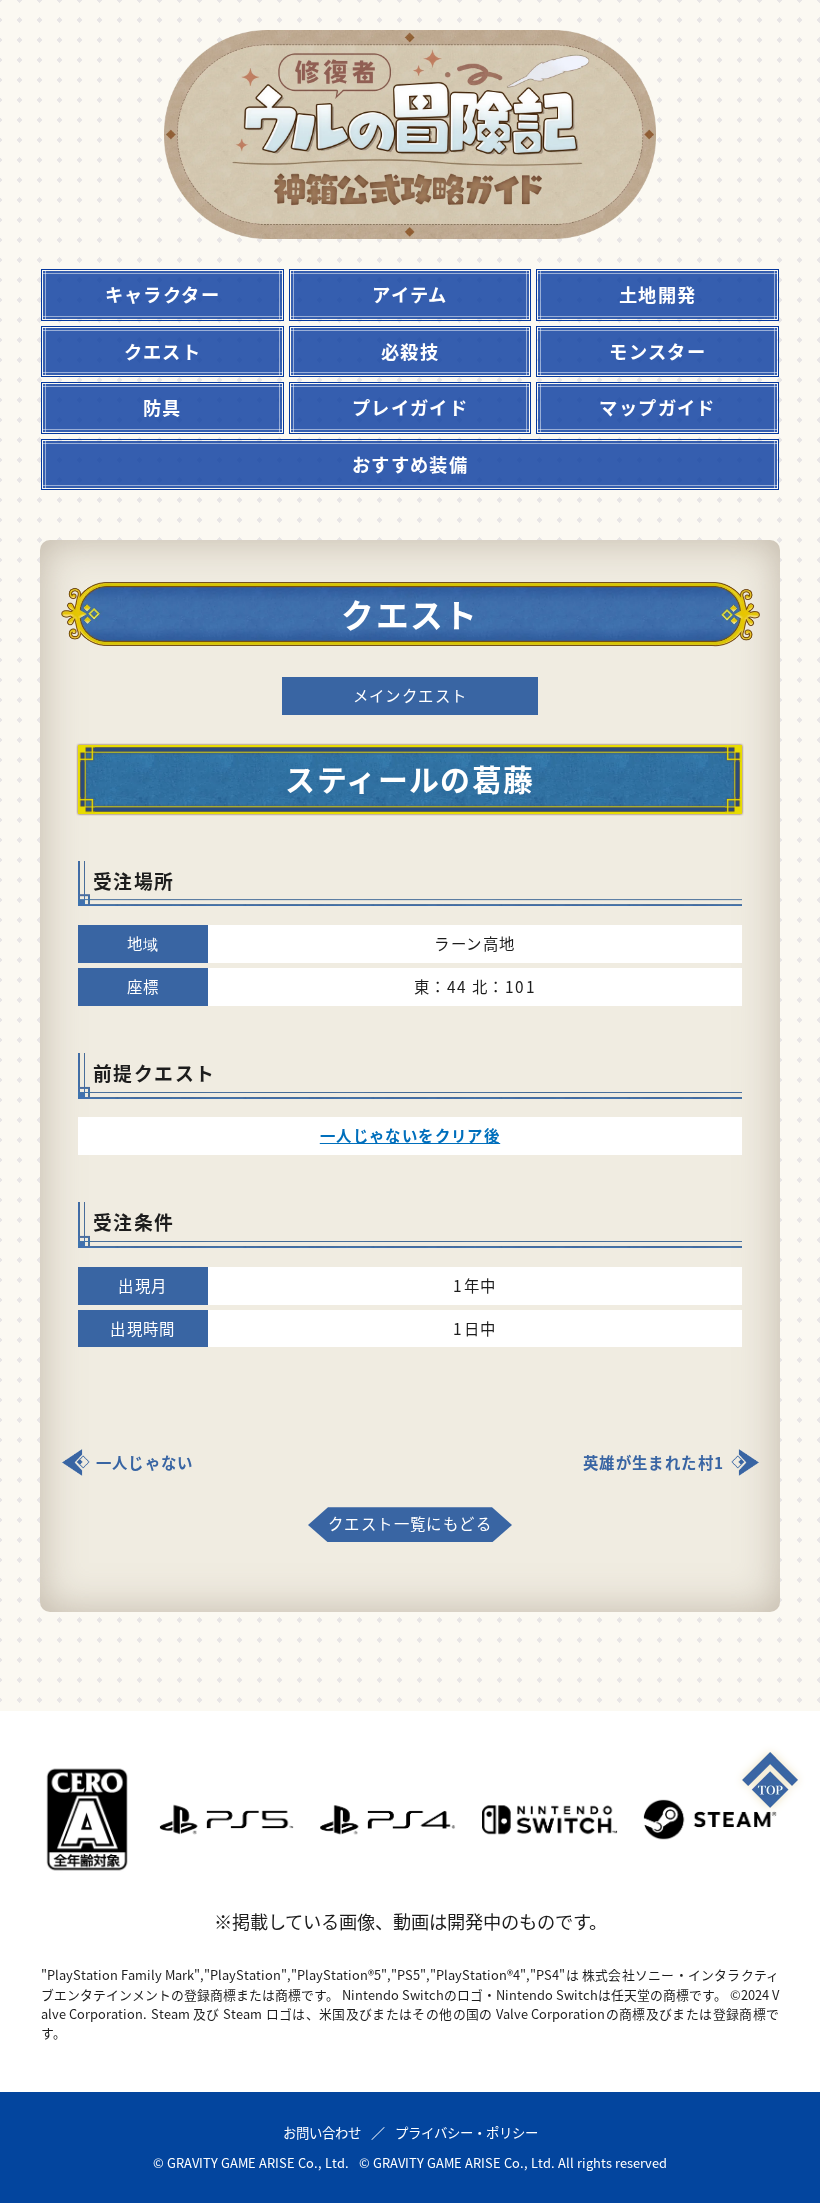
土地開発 (658, 294)
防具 (162, 407)
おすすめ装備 (410, 464)
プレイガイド (410, 407)
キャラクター (162, 294)
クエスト (163, 351)
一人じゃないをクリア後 (410, 1135)
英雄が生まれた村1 (654, 1462)
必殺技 (410, 351)
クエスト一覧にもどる (410, 1523)
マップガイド (657, 407)
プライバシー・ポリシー (466, 2132)
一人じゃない (145, 1462)
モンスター (657, 351)
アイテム (410, 294)
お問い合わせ (322, 2132)
